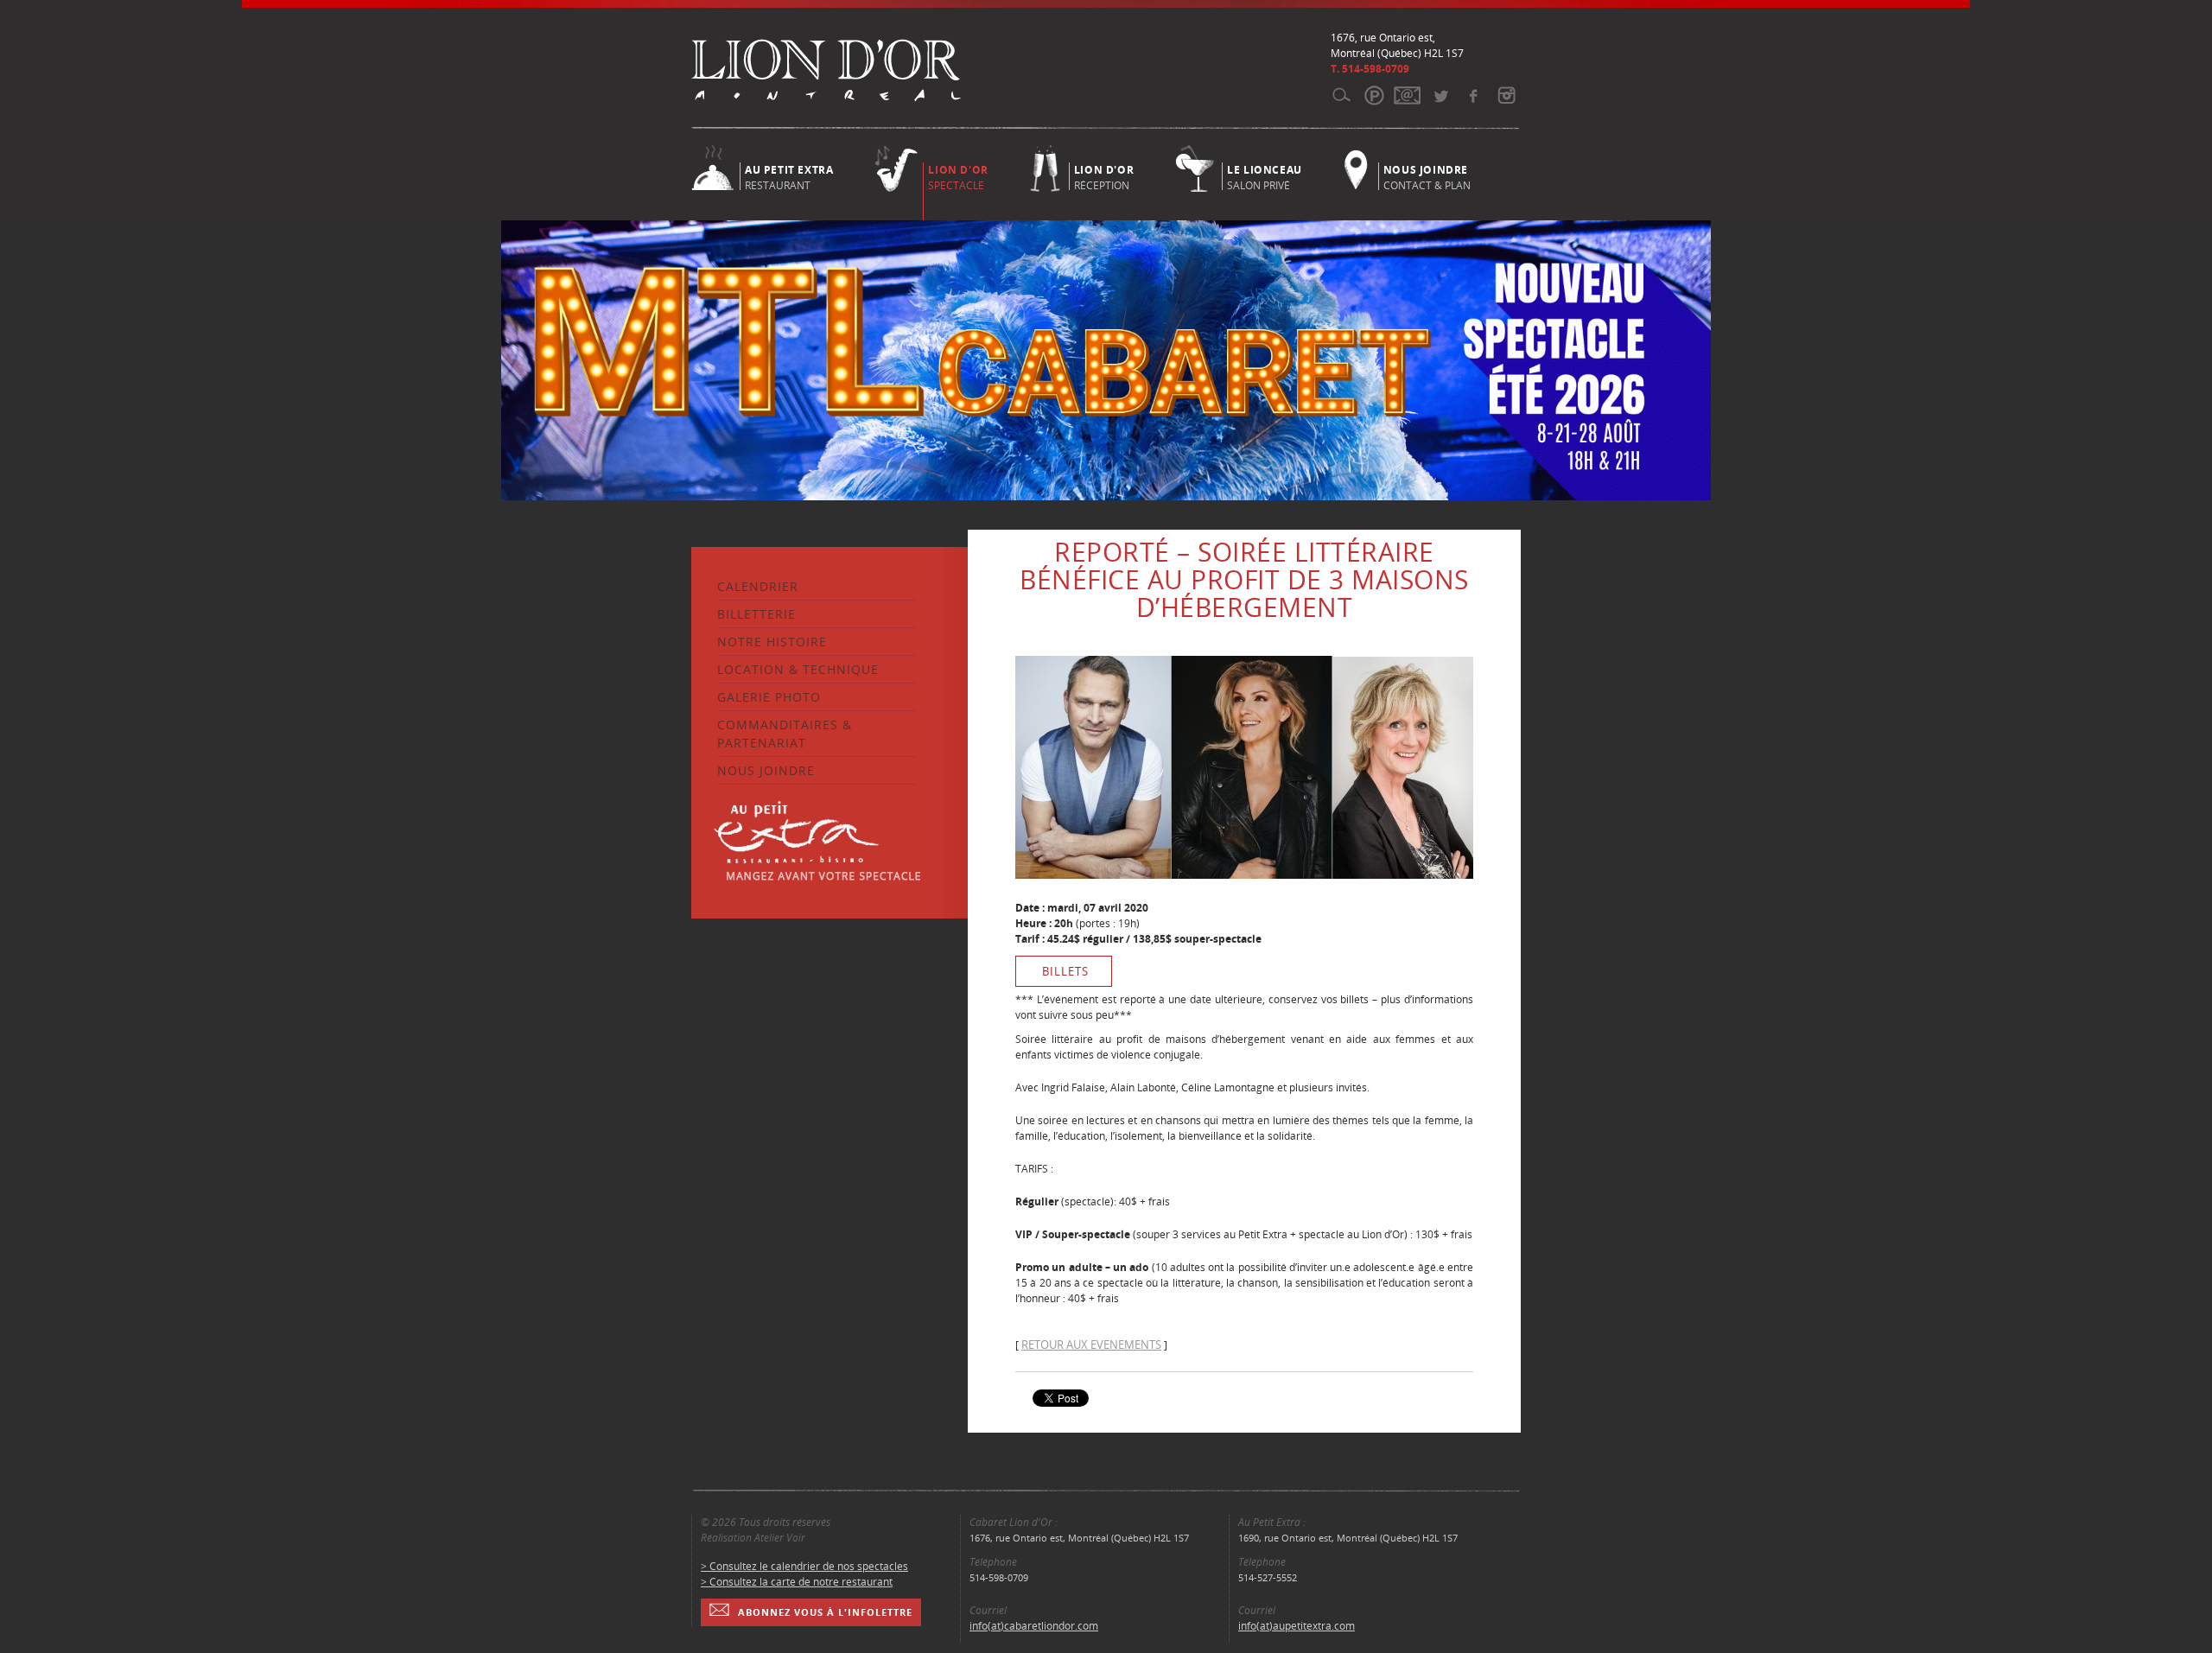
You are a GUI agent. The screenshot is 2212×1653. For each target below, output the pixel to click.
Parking (1374, 95)
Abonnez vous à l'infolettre (825, 1612)
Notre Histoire (772, 642)
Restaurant (789, 176)
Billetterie (756, 614)
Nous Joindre (766, 770)
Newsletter (1407, 95)
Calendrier (758, 586)
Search (1341, 95)
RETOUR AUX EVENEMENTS (1091, 1345)
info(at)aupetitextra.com (1297, 1626)
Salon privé (1265, 176)
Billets (1065, 971)
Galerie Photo (769, 697)
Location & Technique (798, 669)
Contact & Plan (1427, 176)
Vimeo (1473, 95)
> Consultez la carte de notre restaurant (797, 1582)
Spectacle (958, 178)
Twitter (1440, 95)
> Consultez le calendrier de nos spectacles (804, 1566)
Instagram (1506, 95)
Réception (1104, 176)
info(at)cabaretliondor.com (1034, 1626)
